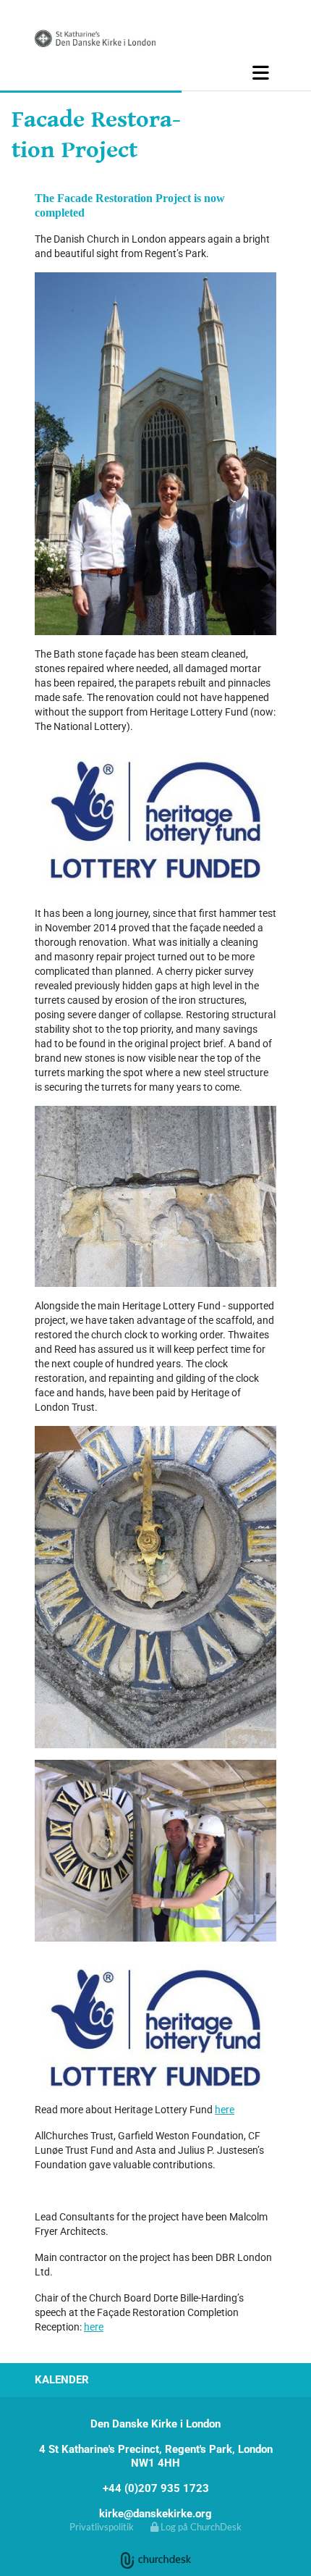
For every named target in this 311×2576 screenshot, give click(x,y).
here (225, 2110)
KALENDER (62, 2380)
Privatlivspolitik (102, 2527)
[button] (155, 72)
